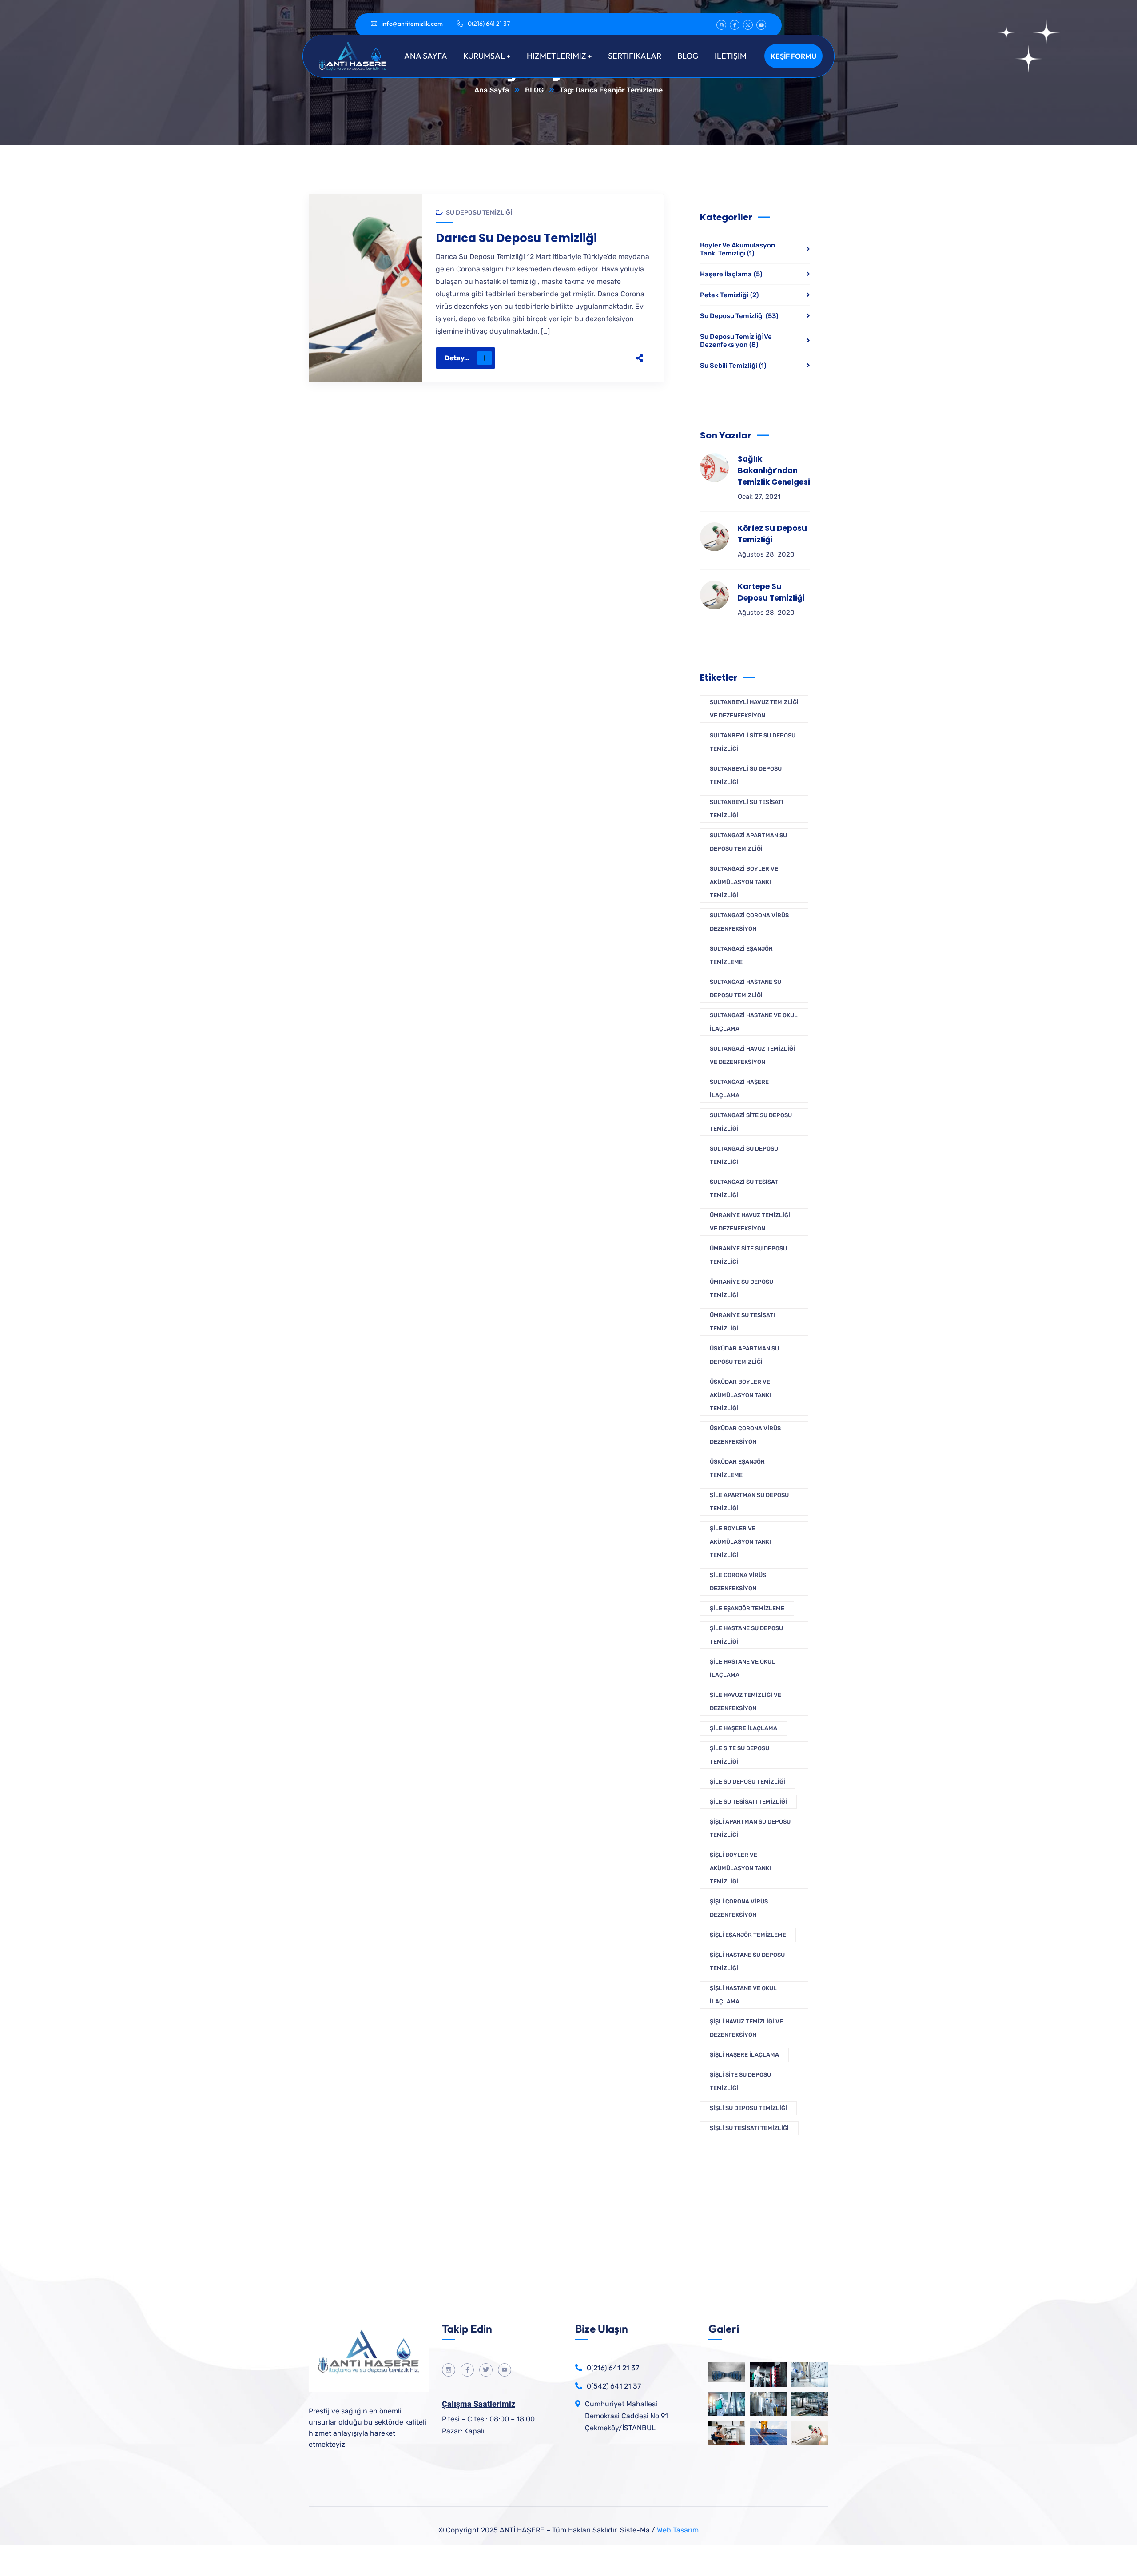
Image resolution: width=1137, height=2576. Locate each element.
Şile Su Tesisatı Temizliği (748, 1802)
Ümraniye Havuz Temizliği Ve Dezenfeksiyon (750, 1222)
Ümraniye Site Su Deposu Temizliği (748, 1255)
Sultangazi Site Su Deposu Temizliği (751, 1122)
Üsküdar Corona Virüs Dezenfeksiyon (745, 1435)
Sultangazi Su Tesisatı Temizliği (745, 1188)
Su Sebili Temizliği (733, 366)
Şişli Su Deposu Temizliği (748, 2108)
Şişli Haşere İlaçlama (744, 2055)
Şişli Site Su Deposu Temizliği (740, 2081)
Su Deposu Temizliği (479, 213)
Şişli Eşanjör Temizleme (748, 1935)
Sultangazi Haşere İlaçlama (739, 1089)
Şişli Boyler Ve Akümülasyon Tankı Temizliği (740, 1868)
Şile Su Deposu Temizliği (747, 1782)
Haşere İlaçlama (731, 274)
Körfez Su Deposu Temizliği (772, 534)
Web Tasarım (678, 2530)
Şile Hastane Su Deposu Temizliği (746, 1635)
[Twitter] (574, 358)
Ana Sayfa (492, 90)
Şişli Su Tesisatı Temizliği (749, 2128)
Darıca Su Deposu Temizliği (516, 238)
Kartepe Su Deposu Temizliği (771, 592)
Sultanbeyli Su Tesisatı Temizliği (747, 809)
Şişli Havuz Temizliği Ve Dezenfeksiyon (746, 2028)
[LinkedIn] (611, 358)
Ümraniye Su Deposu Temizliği (741, 1288)
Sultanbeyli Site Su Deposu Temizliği (753, 742)
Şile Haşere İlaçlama (743, 1728)
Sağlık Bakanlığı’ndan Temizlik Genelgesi (774, 470)
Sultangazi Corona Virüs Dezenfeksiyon (749, 922)
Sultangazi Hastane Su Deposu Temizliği (745, 989)
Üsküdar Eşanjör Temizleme (737, 1468)
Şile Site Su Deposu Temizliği (739, 1755)
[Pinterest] (592, 358)
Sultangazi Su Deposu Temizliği (744, 1155)
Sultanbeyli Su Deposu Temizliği (746, 775)
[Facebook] (555, 358)
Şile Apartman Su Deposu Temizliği (749, 1502)
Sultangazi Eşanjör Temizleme (741, 955)
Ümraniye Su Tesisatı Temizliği (742, 1322)
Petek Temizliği (729, 295)
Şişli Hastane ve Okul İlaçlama (743, 1995)
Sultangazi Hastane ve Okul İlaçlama (754, 1022)
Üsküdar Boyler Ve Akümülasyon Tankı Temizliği (740, 1395)
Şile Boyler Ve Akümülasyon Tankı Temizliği (740, 1542)
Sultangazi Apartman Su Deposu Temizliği (748, 842)
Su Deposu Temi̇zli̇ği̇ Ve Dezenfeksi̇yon (736, 341)
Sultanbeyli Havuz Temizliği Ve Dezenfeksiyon (754, 709)
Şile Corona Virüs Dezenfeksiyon (738, 1582)
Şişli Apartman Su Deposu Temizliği (750, 1828)
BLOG (534, 90)
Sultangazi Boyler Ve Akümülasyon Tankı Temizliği (744, 882)
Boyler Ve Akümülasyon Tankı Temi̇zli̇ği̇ (737, 249)
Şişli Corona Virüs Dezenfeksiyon (739, 1908)
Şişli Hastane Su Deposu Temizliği (747, 1961)
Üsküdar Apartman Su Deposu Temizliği (744, 1355)
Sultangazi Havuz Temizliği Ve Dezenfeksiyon (752, 1055)
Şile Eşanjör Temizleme (747, 1608)
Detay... (457, 358)
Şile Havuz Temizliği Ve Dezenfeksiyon (745, 1702)
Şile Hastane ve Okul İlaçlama (742, 1668)
